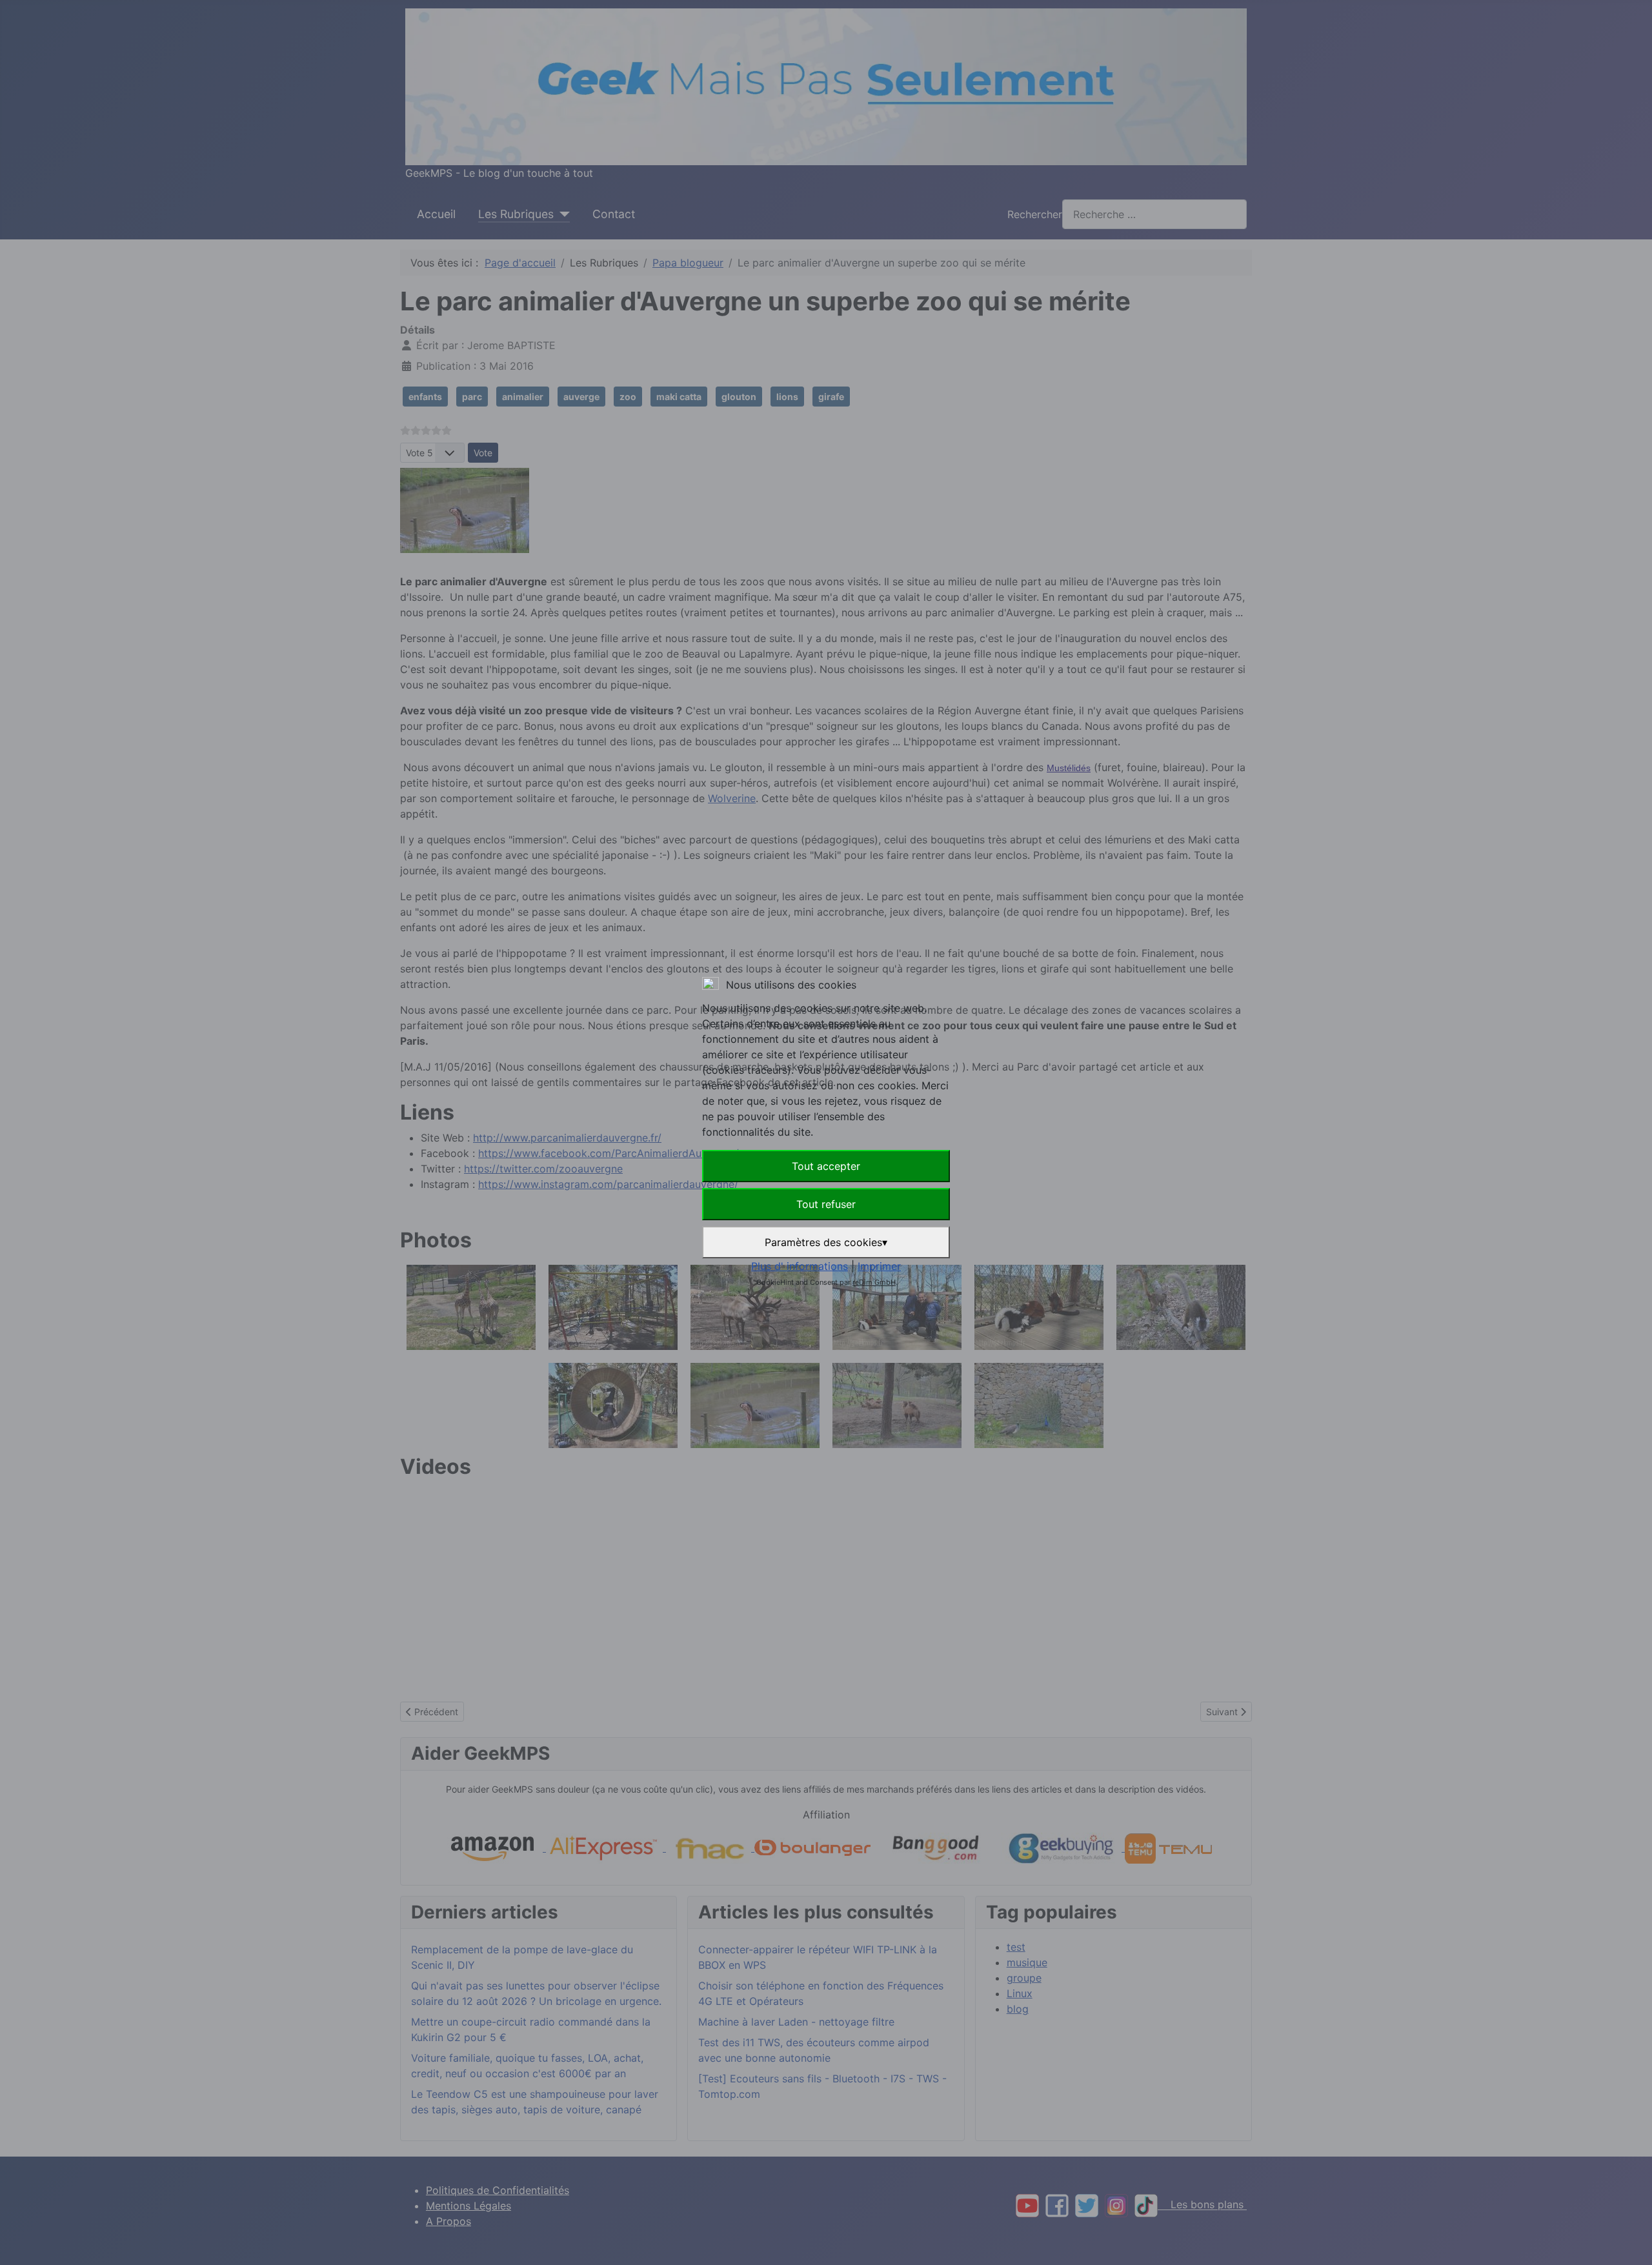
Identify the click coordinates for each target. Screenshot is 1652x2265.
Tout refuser (826, 1204)
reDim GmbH (874, 1282)
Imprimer (879, 1266)
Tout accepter (826, 1166)
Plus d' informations (800, 1266)
